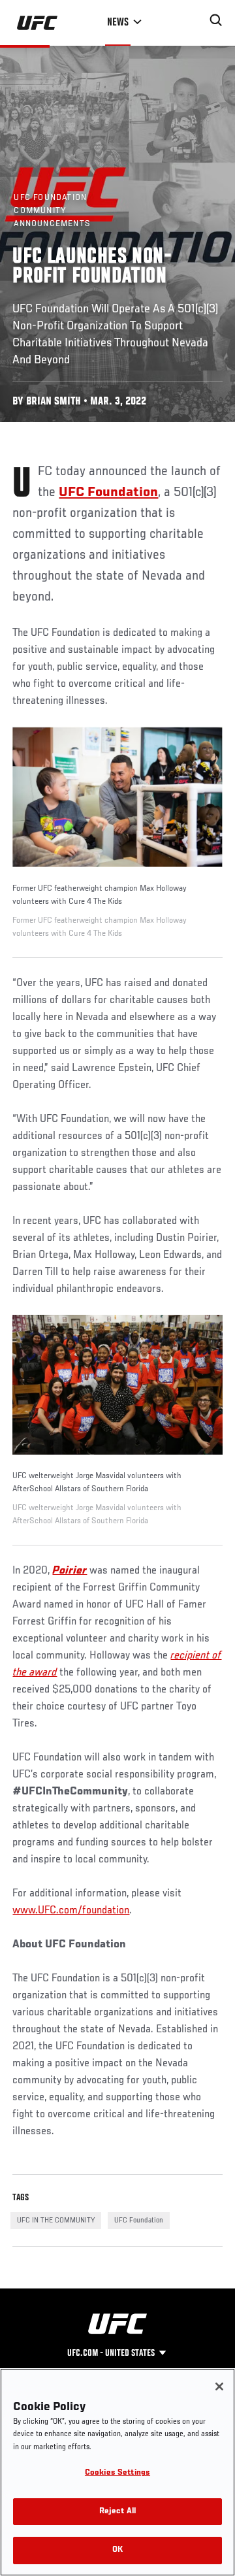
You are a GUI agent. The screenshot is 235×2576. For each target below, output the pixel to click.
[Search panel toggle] (216, 20)
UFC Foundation (139, 2221)
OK (117, 2550)
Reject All (117, 2512)
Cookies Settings (117, 2473)
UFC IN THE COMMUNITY (56, 2221)
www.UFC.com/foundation (71, 1911)
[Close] (219, 2386)
